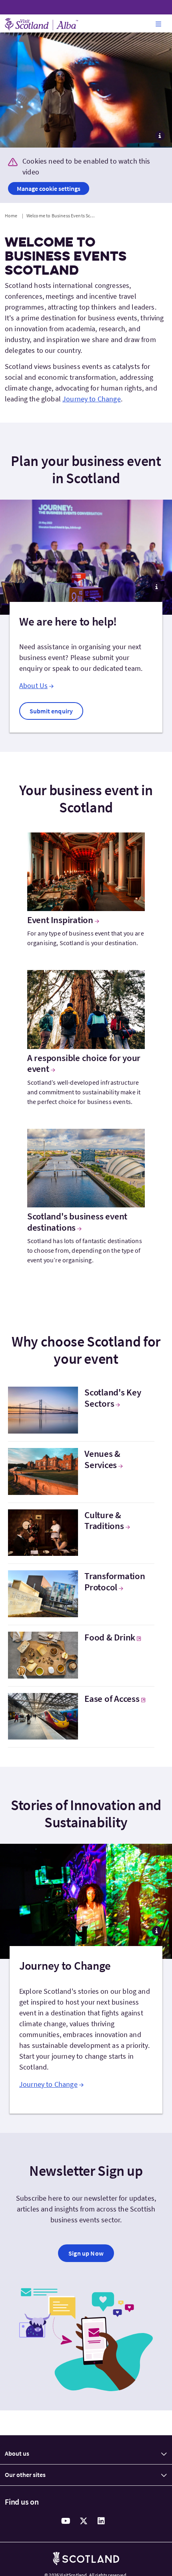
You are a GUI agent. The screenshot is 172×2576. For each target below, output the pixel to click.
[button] (158, 24)
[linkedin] (101, 2521)
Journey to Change (92, 399)
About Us (33, 686)
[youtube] (66, 2521)
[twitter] (84, 2521)
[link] (51, 711)
